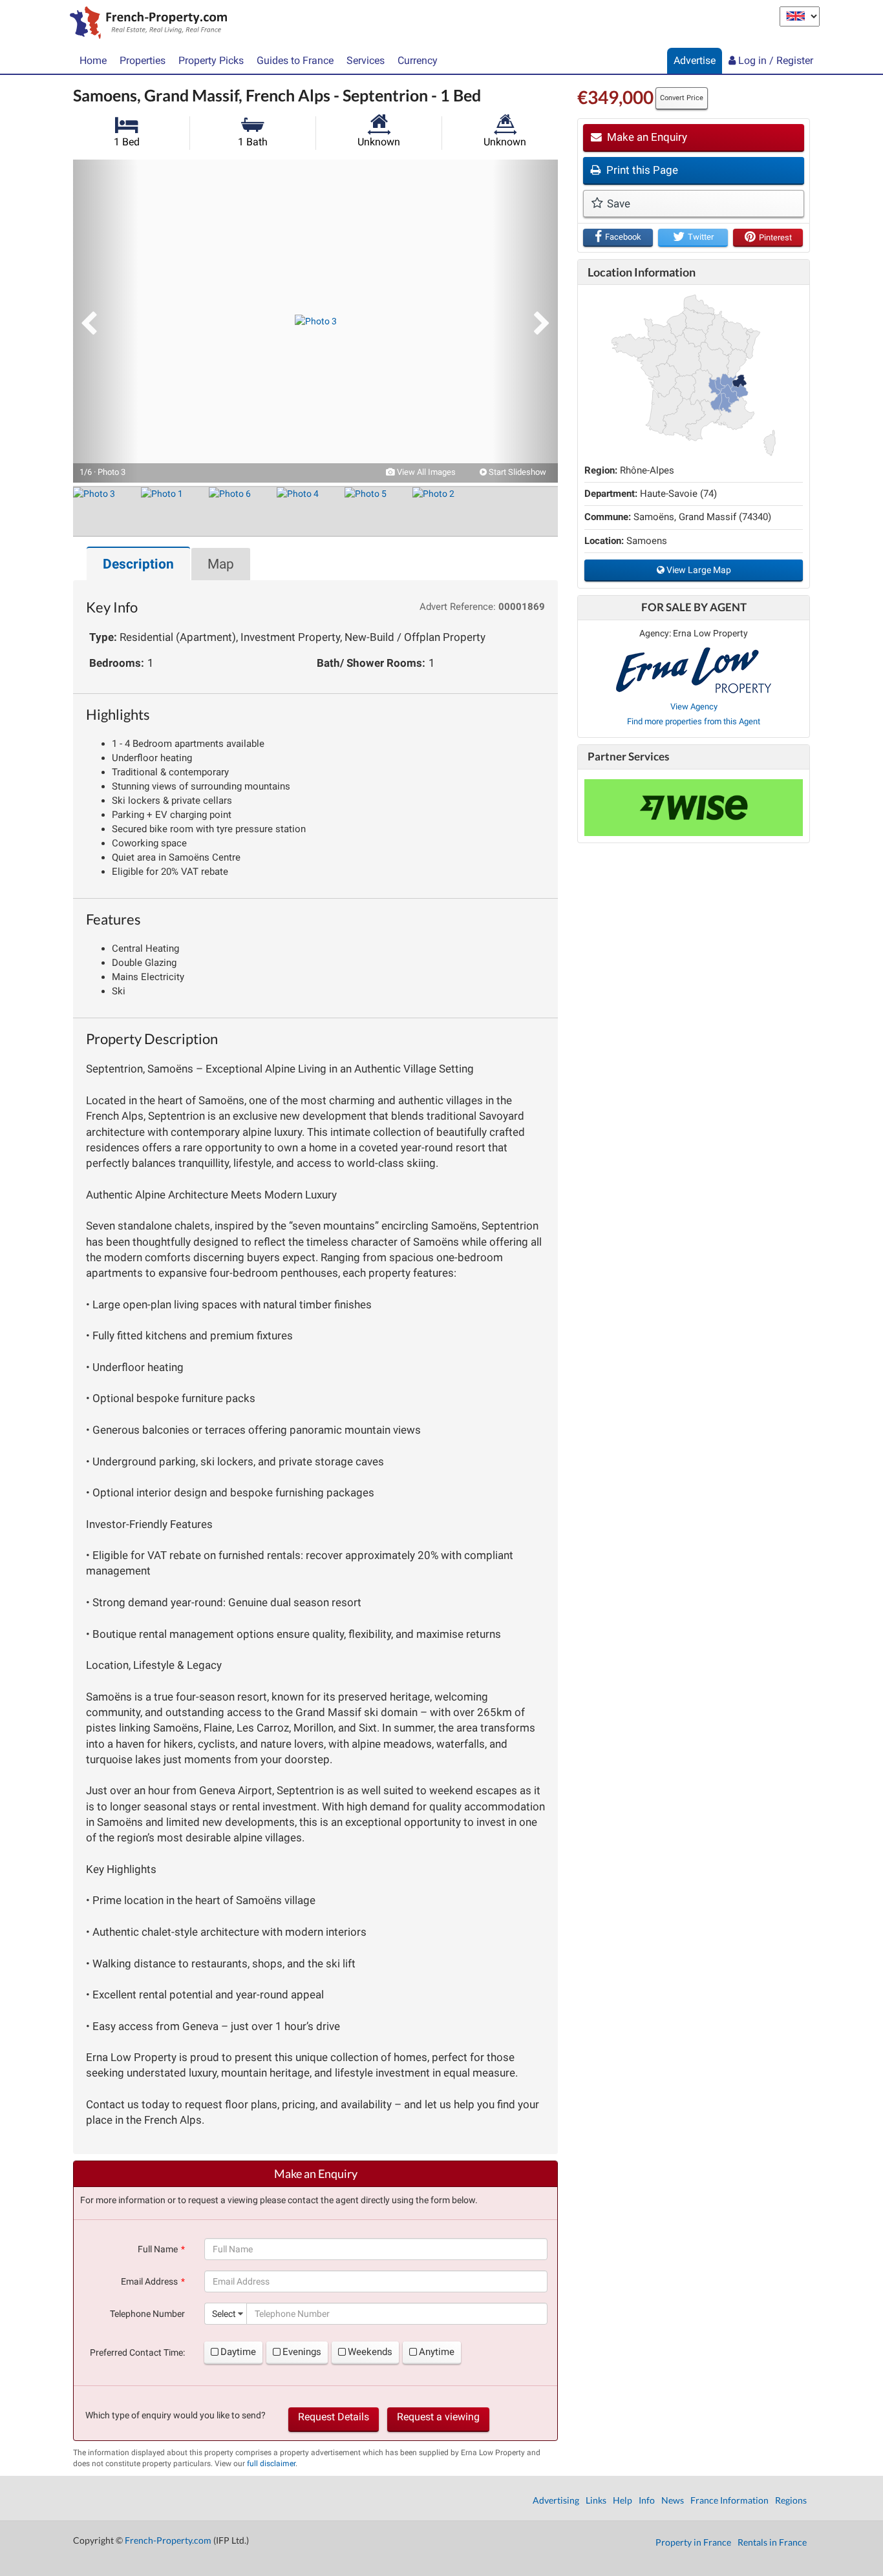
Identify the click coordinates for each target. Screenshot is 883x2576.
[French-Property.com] (145, 24)
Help (622, 2500)
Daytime (238, 2352)
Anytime (437, 2352)
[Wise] (694, 808)
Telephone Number (147, 2314)
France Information (729, 2500)
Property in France (693, 2542)
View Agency (694, 707)
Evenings (302, 2352)
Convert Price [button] (682, 98)
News (673, 2500)
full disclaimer (271, 2464)
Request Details (334, 2417)
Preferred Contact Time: (137, 2352)
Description (138, 564)
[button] (105, 321)
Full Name (158, 2249)
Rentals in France (772, 2542)
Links (596, 2500)
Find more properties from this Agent (694, 721)
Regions (791, 2500)
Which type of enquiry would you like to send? (176, 2415)
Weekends (370, 2352)
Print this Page (641, 170)
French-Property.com (168, 2540)
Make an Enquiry (646, 137)
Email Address (149, 2281)
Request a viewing (438, 2417)
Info (647, 2500)
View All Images (425, 472)
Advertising (556, 2500)
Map (221, 564)
